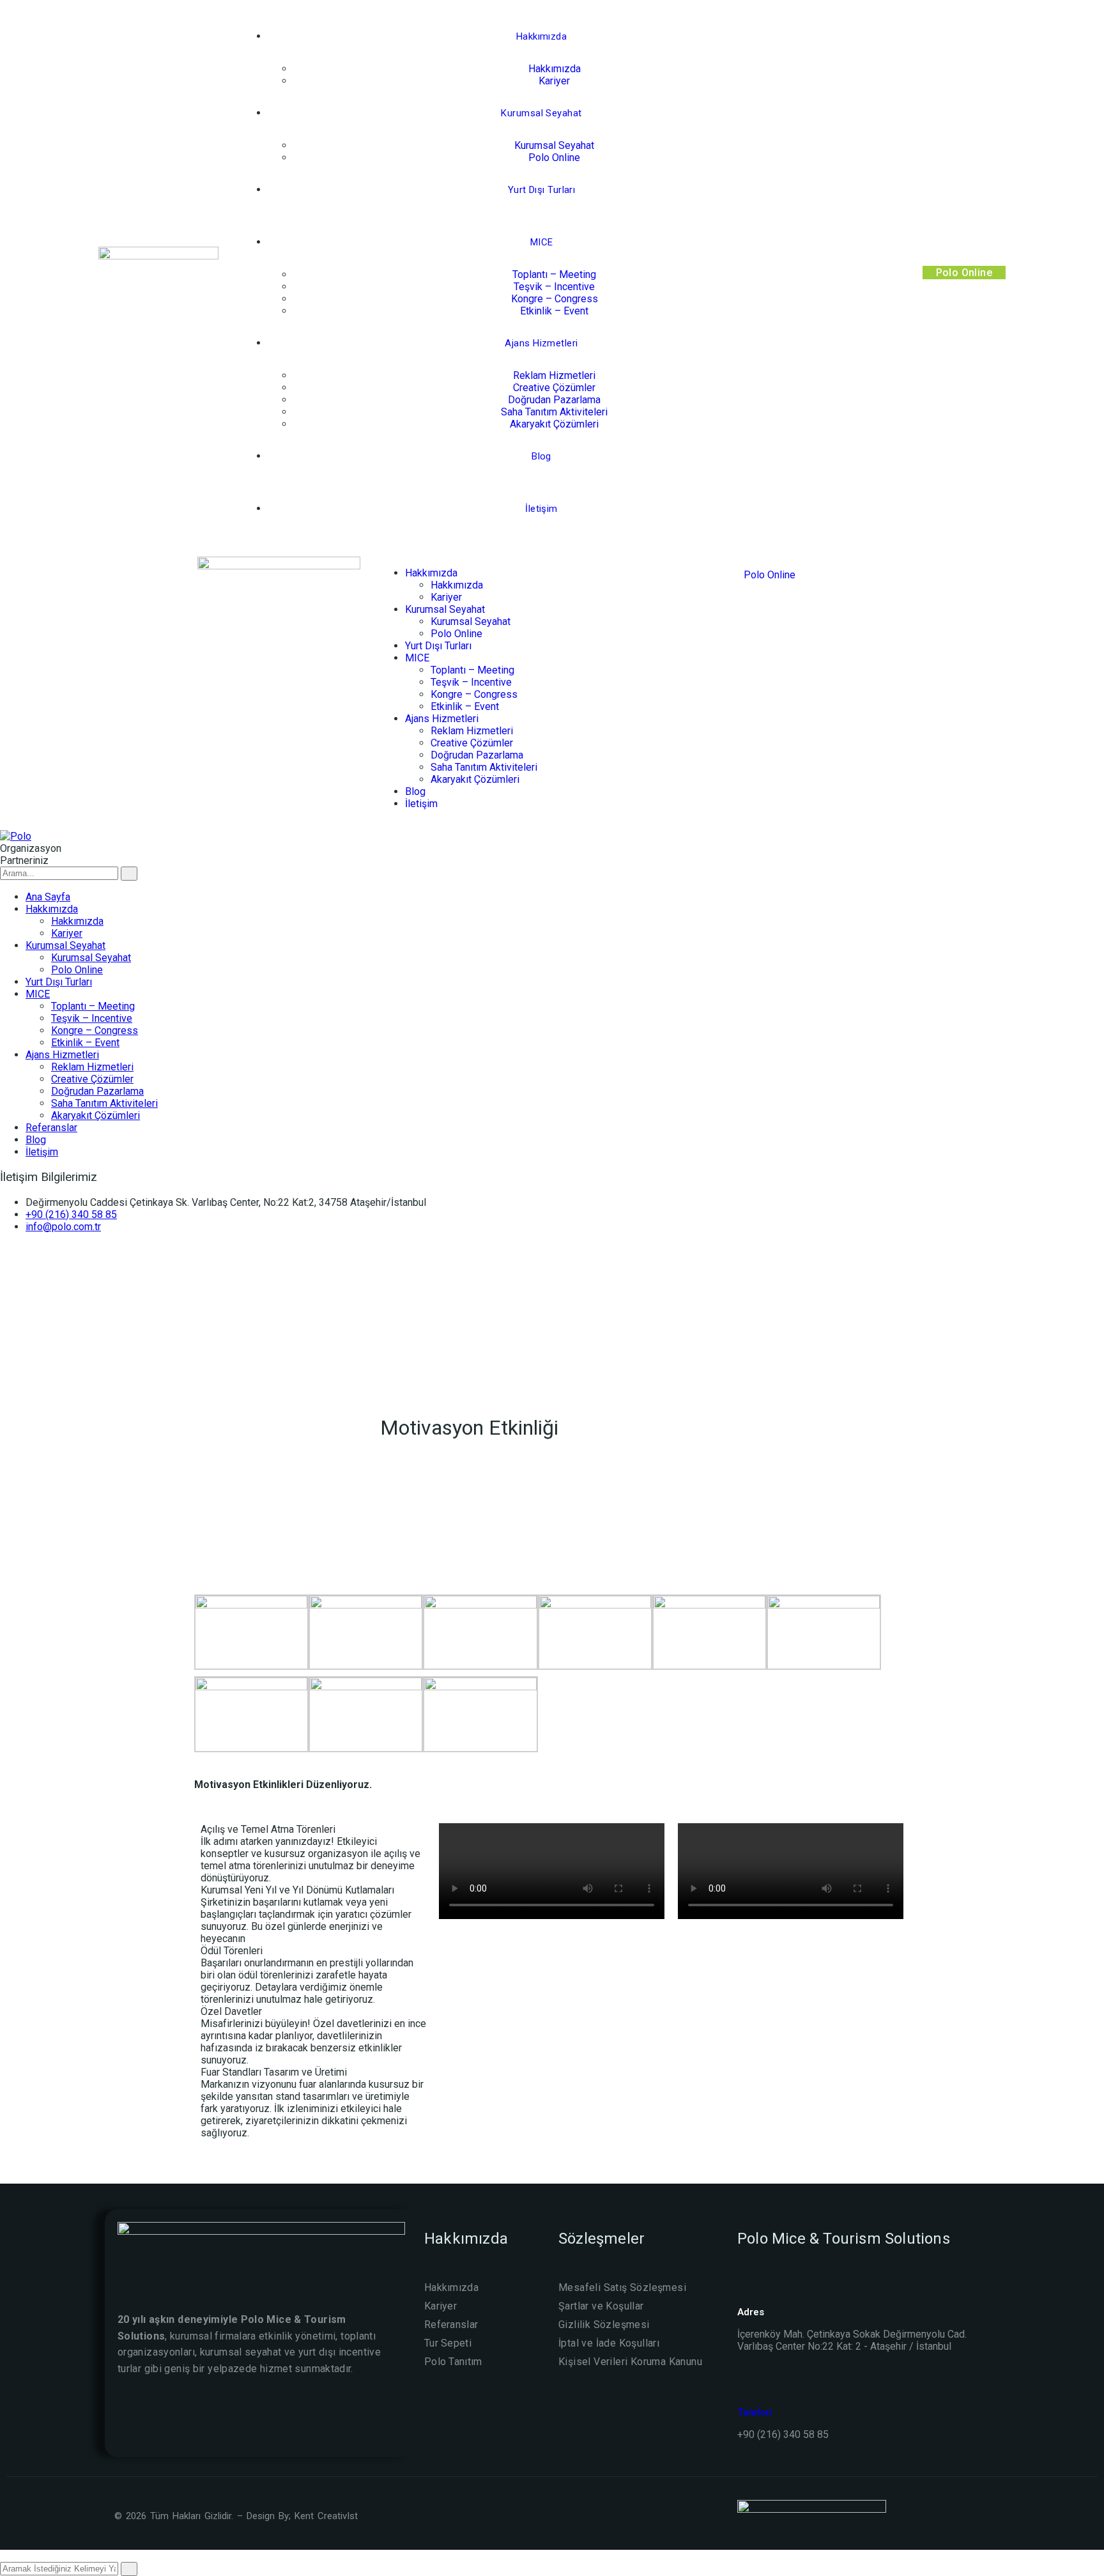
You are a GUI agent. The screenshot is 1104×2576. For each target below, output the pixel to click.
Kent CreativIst (326, 2516)
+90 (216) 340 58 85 (71, 1215)
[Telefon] (744, 2388)
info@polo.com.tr (63, 1227)
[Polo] (16, 836)
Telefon (755, 2412)
